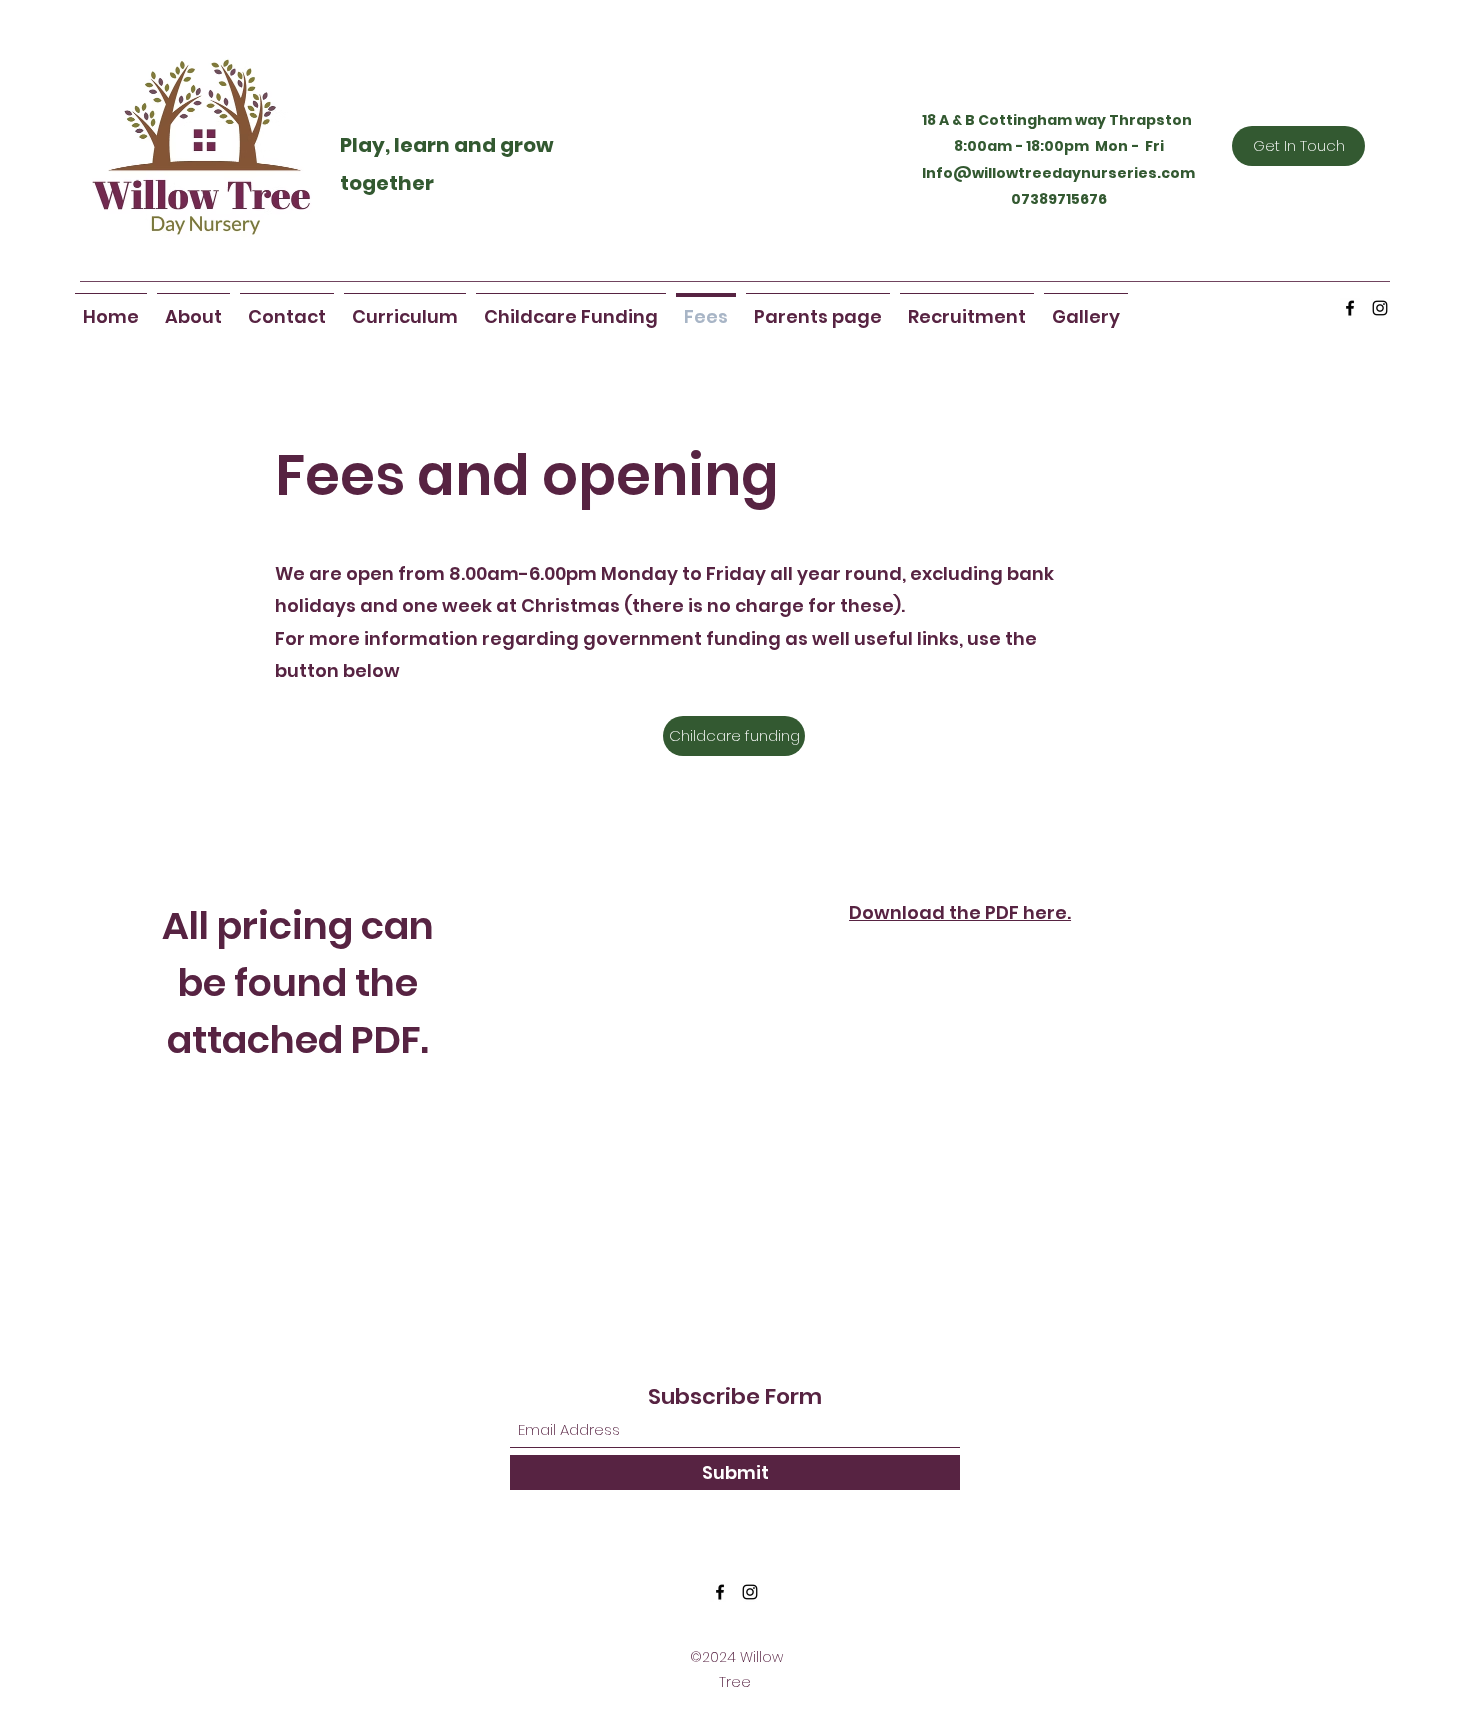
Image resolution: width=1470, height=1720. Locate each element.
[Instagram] (1380, 308)
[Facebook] (1350, 308)
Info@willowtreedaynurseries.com (1058, 173)
